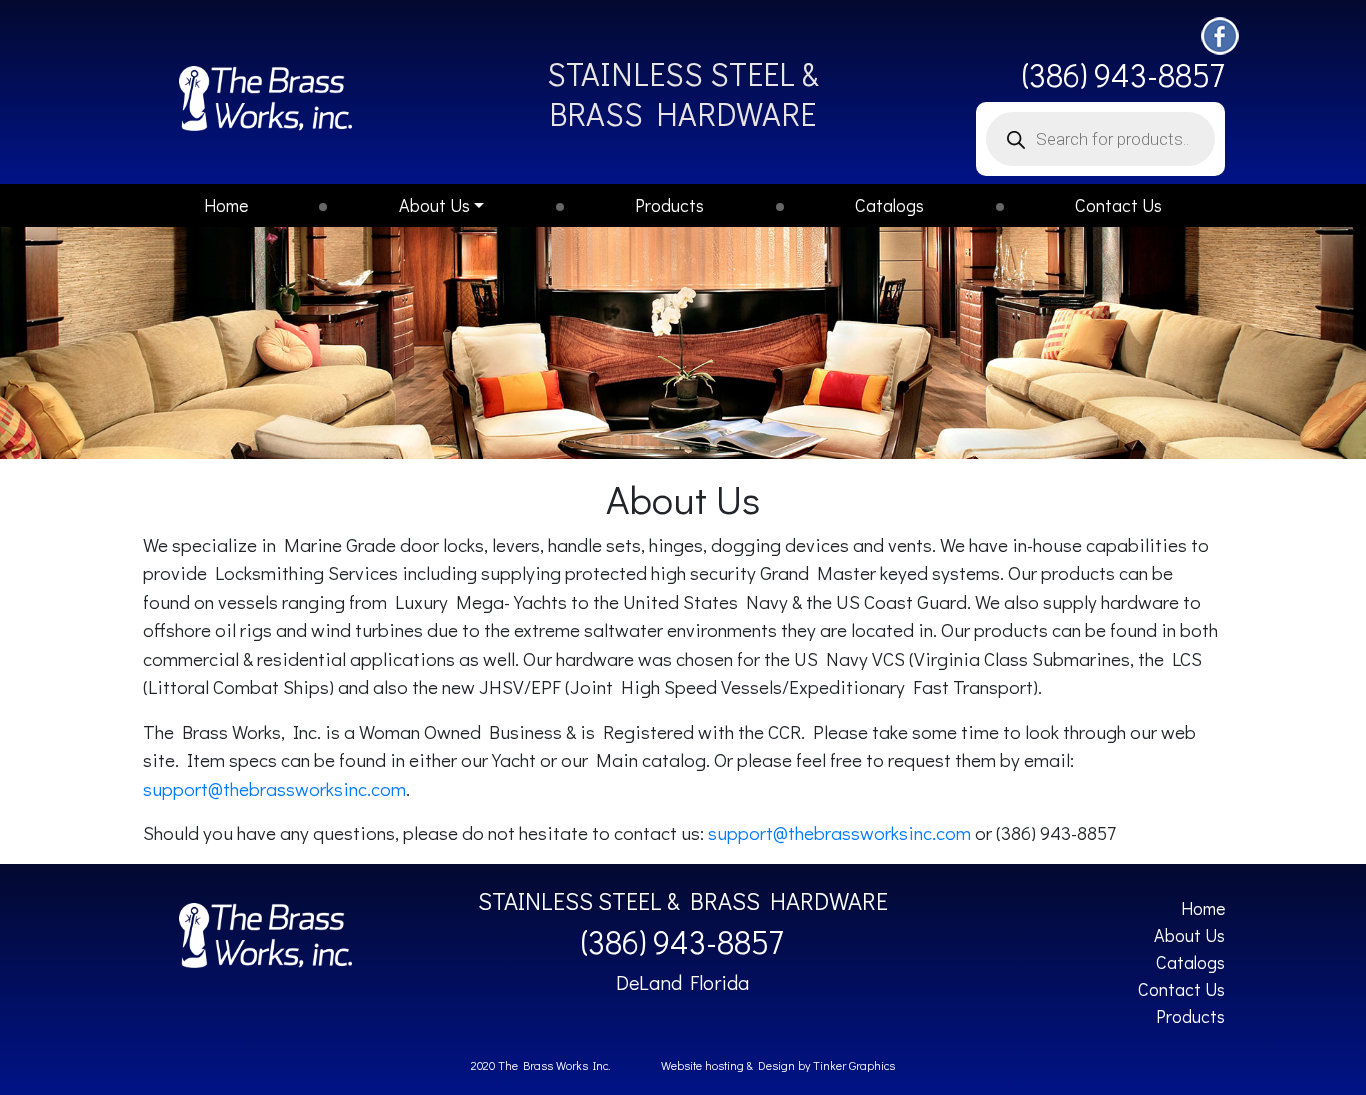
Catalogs (889, 205)
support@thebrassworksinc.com (274, 788)
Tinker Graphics (854, 1065)
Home (226, 205)
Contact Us (1118, 205)
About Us (434, 205)
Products (669, 205)
